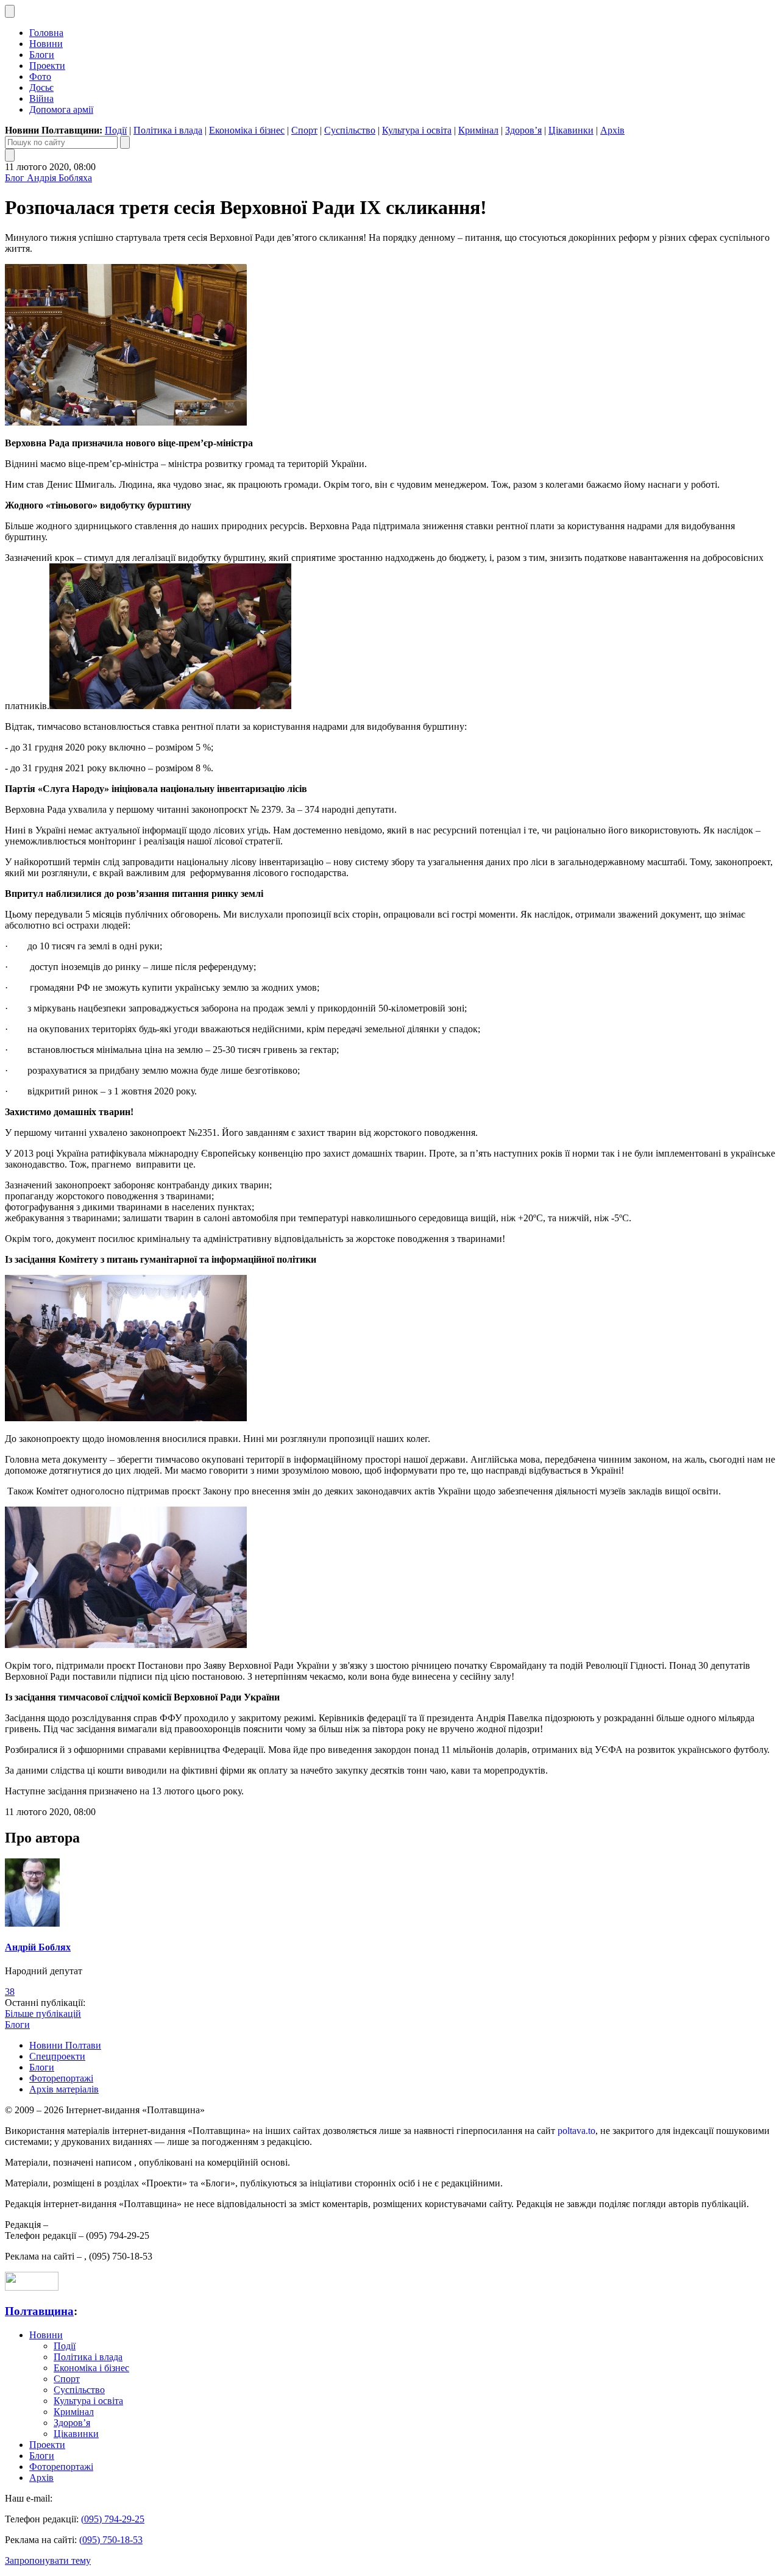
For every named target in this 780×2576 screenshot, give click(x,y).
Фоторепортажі (61, 2078)
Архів (612, 130)
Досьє (41, 87)
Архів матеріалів (64, 2089)
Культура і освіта (417, 130)
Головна (46, 33)
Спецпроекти (57, 2056)
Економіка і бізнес (247, 130)
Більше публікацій (43, 2014)
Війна (41, 98)
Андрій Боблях (38, 1947)
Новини (46, 44)
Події (116, 130)
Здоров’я (523, 130)
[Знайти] (125, 142)
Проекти (47, 66)
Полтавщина (39, 2311)
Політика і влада (168, 130)
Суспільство (350, 130)
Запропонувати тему (48, 2560)
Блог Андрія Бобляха (48, 178)
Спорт (304, 130)
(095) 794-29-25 (113, 2519)
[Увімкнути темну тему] (10, 11)
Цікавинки (571, 130)
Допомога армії (61, 109)
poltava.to (576, 2131)
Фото (40, 77)
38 (10, 1992)
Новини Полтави (65, 2045)
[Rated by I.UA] (32, 2287)
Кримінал (478, 130)
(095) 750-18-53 (111, 2540)
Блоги (42, 55)
